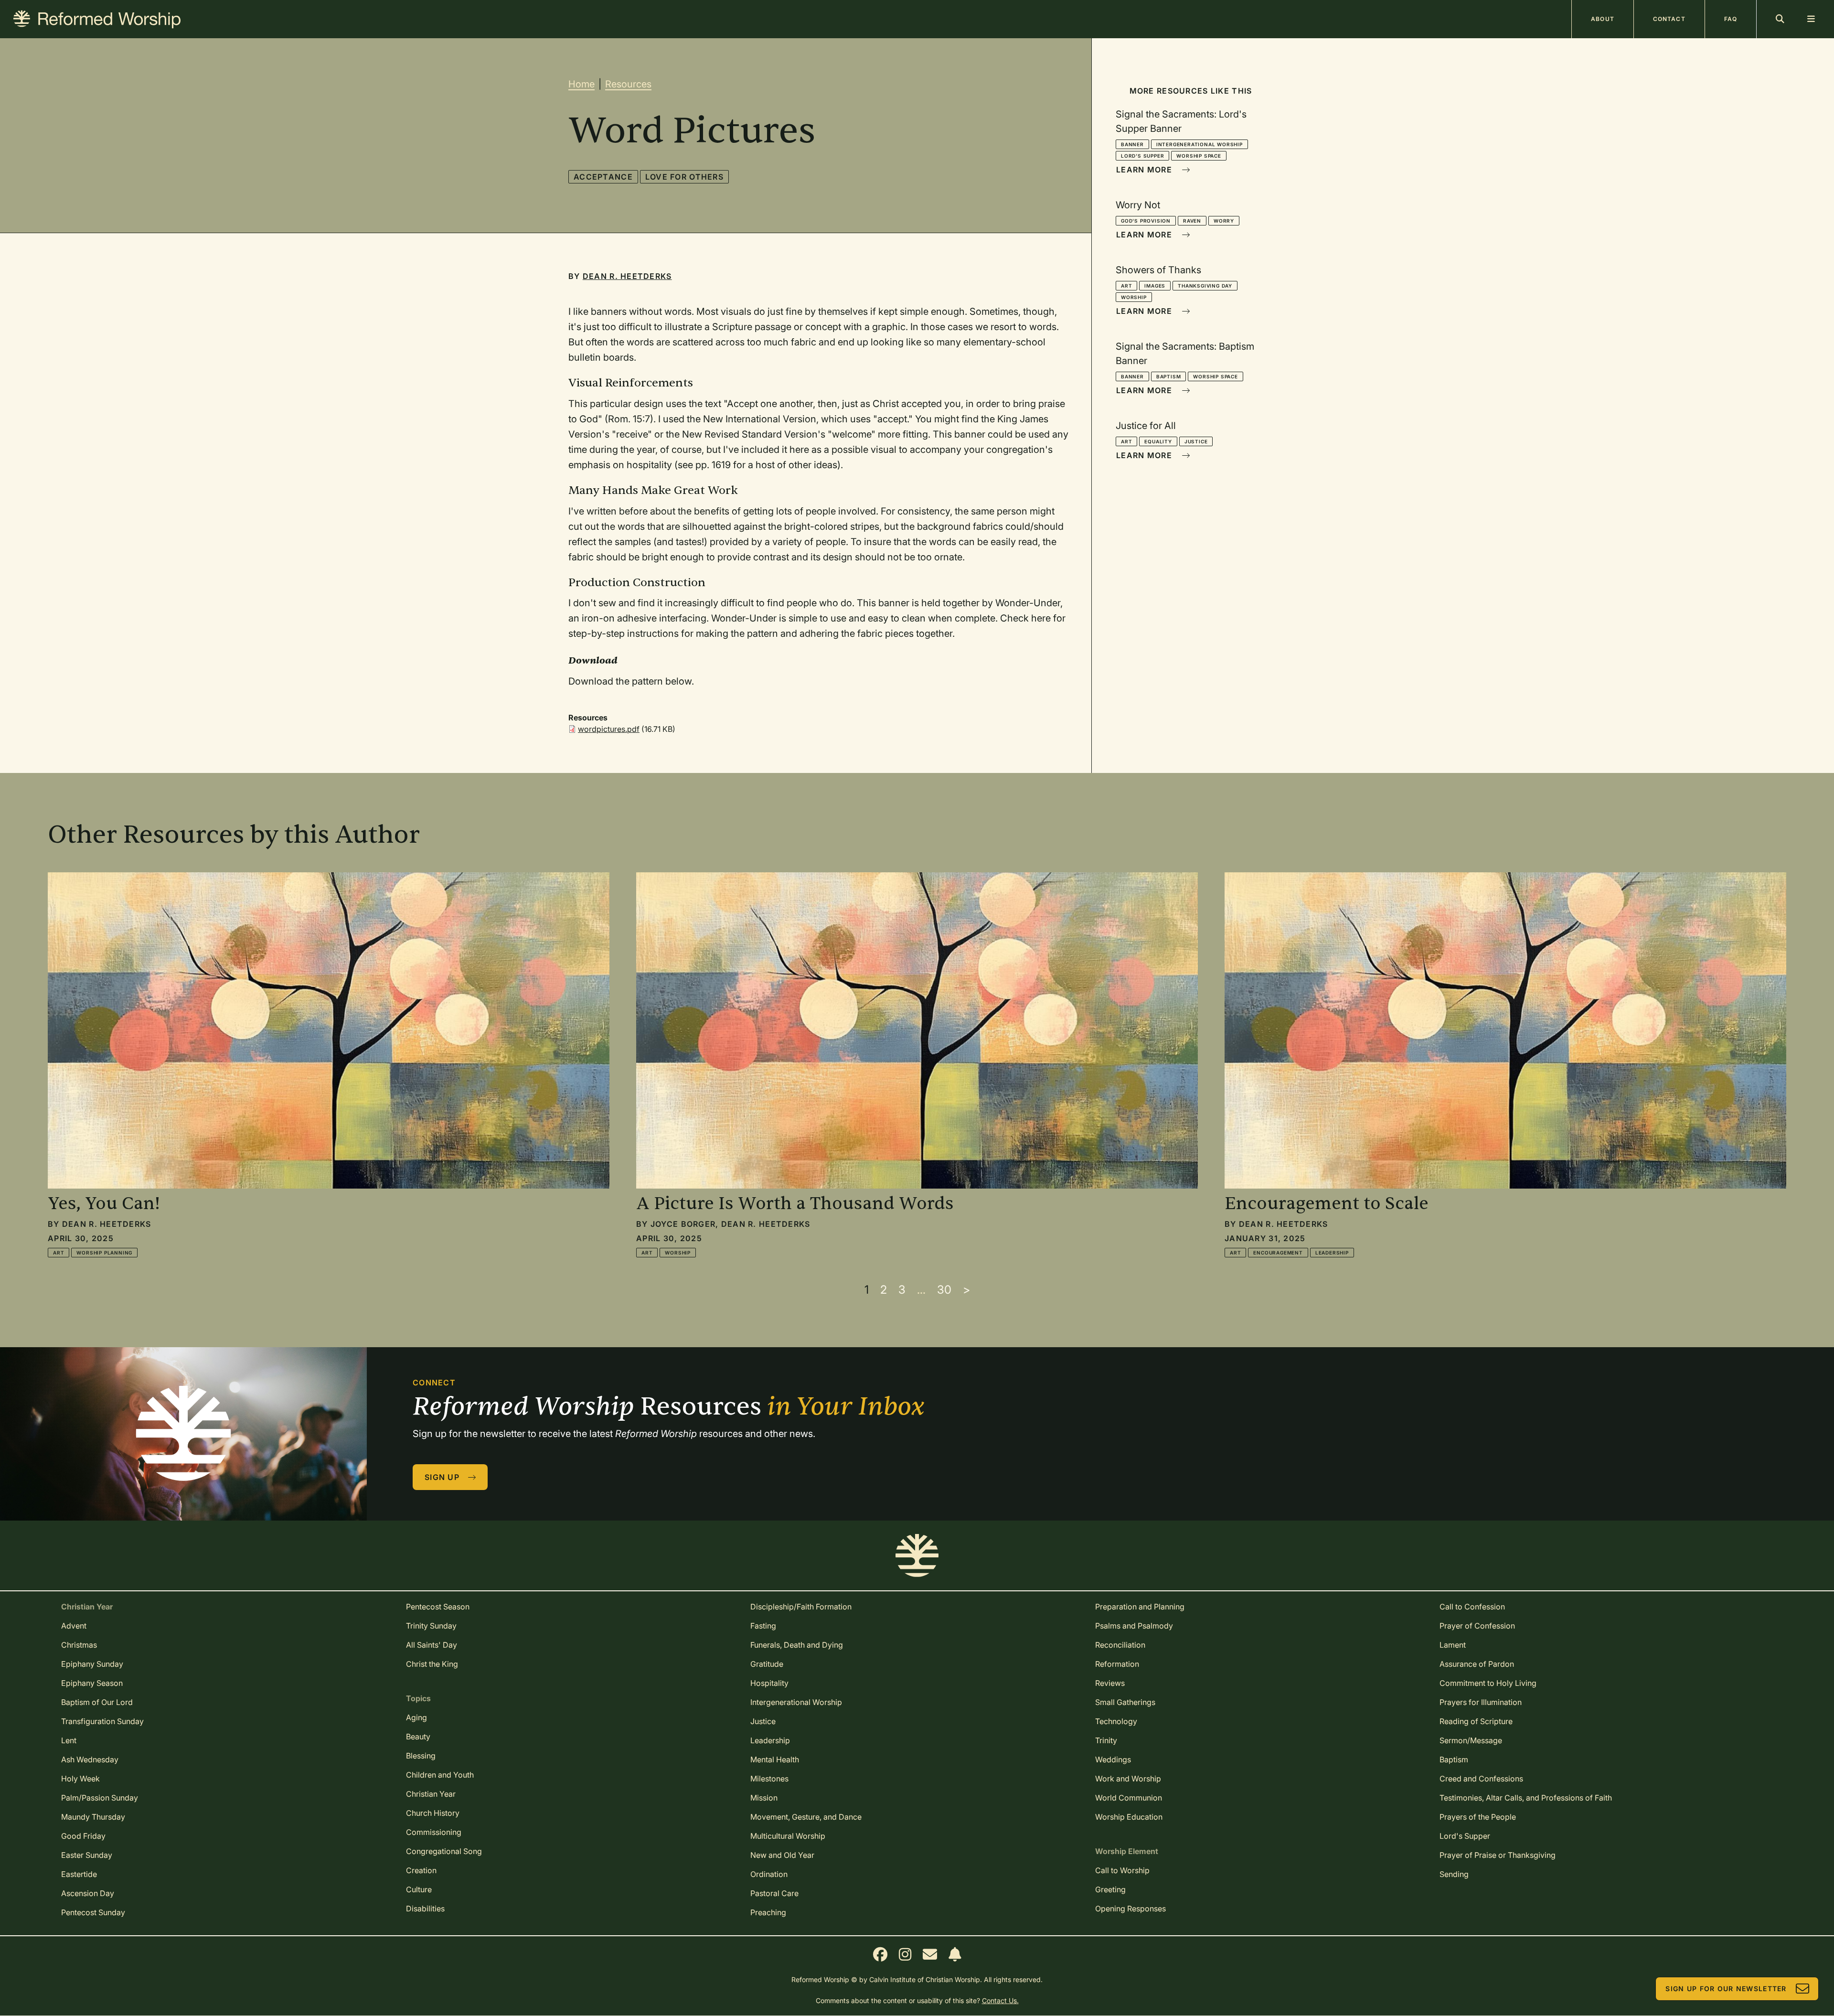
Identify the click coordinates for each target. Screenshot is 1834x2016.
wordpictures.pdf (609, 729)
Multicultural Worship (788, 1836)
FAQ (1731, 19)
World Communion (1129, 1798)
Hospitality (769, 1683)
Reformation (1117, 1664)
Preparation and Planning (1140, 1607)
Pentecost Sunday (93, 1912)
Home (581, 84)
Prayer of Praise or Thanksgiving (1498, 1855)
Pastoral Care (774, 1893)
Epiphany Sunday (92, 1664)
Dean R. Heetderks (627, 276)
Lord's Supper (1142, 156)
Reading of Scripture (1476, 1721)
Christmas (79, 1645)
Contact (1669, 19)
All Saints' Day (432, 1645)
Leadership (1332, 1253)
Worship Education (1129, 1817)
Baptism (1169, 376)
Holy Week (80, 1779)
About (1603, 19)
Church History (433, 1813)
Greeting (1110, 1889)
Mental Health (775, 1759)
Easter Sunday (87, 1855)
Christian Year (431, 1794)
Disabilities (425, 1909)
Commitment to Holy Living (1488, 1683)
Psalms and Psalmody (1134, 1626)
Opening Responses (1130, 1909)
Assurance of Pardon (1477, 1664)
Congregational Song (444, 1851)
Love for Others (684, 177)
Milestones (769, 1779)
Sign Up (442, 1477)
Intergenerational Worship (1200, 144)
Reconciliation (1120, 1645)
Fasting (763, 1626)
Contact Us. (1000, 2000)
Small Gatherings (1125, 1702)
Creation (421, 1870)
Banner (1132, 144)
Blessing (421, 1756)
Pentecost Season (438, 1607)
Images (1155, 286)
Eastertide (79, 1874)
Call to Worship (1122, 1870)
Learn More (1144, 170)
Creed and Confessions (1481, 1779)
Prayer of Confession (1477, 1626)
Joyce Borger (683, 1224)
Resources (628, 84)
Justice (1196, 441)
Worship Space (1199, 156)
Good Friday (83, 1836)
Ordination (769, 1874)
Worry (1224, 221)
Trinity (1106, 1740)
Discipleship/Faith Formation (801, 1607)
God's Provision (1146, 221)
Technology (1116, 1721)
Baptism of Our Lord (97, 1702)
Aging (416, 1717)
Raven (1192, 221)
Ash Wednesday (90, 1759)
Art (1126, 286)
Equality (1158, 441)
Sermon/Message (1471, 1740)
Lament (1453, 1645)
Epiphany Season (92, 1683)
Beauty (418, 1737)
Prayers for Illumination (1481, 1702)
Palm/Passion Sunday (100, 1798)
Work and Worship (1128, 1779)
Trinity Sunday (431, 1626)
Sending (1454, 1874)
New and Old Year (782, 1855)
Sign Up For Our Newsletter (1726, 1989)
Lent (69, 1740)
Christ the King (432, 1664)
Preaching (768, 1912)
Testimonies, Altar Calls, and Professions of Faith (1526, 1798)
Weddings (1113, 1759)
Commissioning (434, 1832)
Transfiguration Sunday (102, 1721)
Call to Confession (1472, 1607)
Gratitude (767, 1664)
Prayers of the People (1478, 1817)
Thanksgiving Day (1205, 286)
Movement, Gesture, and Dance (806, 1817)
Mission (764, 1798)
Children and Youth (440, 1775)
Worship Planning (104, 1253)
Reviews (1110, 1683)
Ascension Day (88, 1893)
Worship (1134, 297)
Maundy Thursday (93, 1817)
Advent (74, 1626)
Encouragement (1278, 1253)
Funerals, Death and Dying (797, 1645)
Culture (419, 1889)
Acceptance (603, 177)
